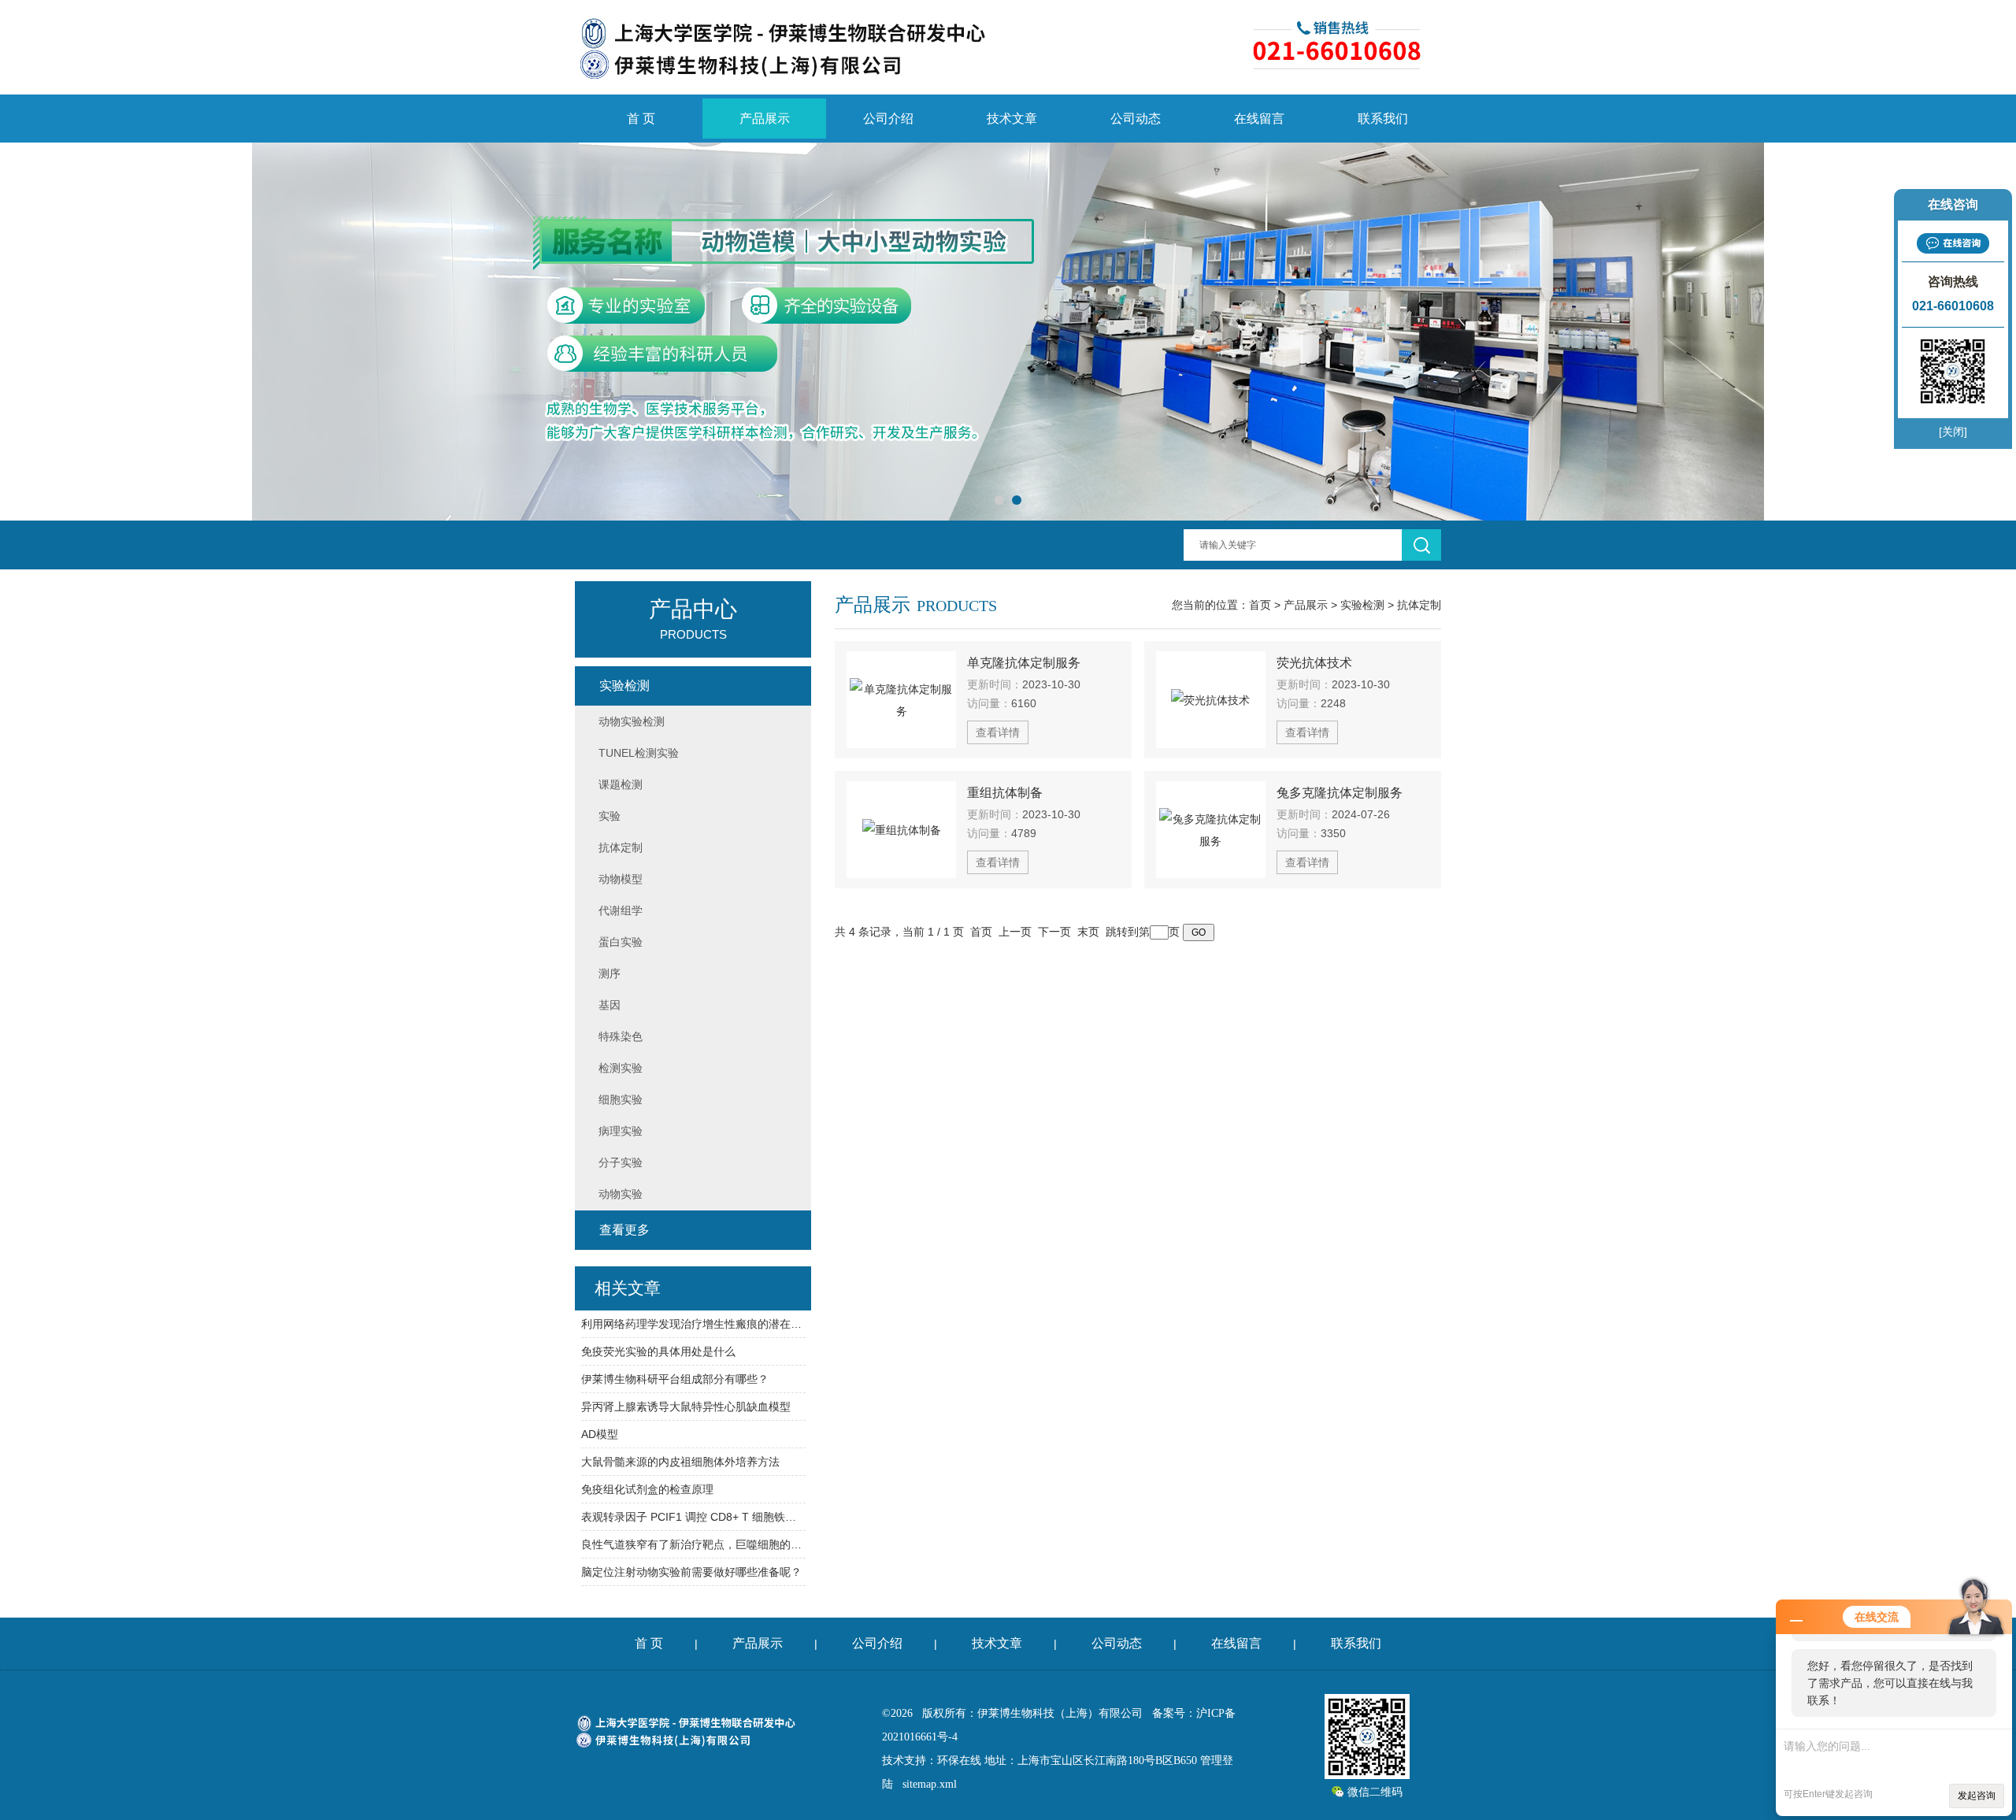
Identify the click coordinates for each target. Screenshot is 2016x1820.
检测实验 (621, 1068)
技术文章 (1012, 119)
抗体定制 (1419, 605)
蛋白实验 (621, 942)
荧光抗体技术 (1314, 663)
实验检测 (1362, 605)
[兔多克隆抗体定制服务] (1211, 830)
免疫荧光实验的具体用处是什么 (658, 1351)
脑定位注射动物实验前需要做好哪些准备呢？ (691, 1572)
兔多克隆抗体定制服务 (1340, 793)
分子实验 (621, 1162)
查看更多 (624, 1230)
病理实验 (621, 1131)
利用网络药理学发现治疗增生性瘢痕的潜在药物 (693, 1324)
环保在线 (959, 1761)
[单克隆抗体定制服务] (901, 700)
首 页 (641, 119)
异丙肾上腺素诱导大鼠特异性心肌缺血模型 (686, 1407)
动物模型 (621, 879)
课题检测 (621, 784)
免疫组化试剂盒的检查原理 (647, 1489)
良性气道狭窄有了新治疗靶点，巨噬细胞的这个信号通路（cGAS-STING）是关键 (693, 1544)
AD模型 (600, 1434)
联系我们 (1383, 119)
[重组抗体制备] (901, 830)
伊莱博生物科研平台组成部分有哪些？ (675, 1379)
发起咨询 (1977, 1796)
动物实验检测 (632, 721)
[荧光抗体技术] (1211, 700)
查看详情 (998, 732)
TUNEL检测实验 (639, 753)
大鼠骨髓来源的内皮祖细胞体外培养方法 (680, 1462)
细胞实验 (621, 1099)
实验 (610, 816)
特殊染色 (621, 1036)
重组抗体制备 (1005, 793)
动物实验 (621, 1194)
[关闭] (1953, 432)
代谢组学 (621, 910)
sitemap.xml (930, 1784)
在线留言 (1259, 119)
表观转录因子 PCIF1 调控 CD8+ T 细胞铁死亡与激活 (693, 1517)
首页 (1260, 605)
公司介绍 (888, 119)
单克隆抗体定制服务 (1024, 663)
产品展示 (765, 119)
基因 (610, 1005)
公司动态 (1136, 119)
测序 (610, 973)
